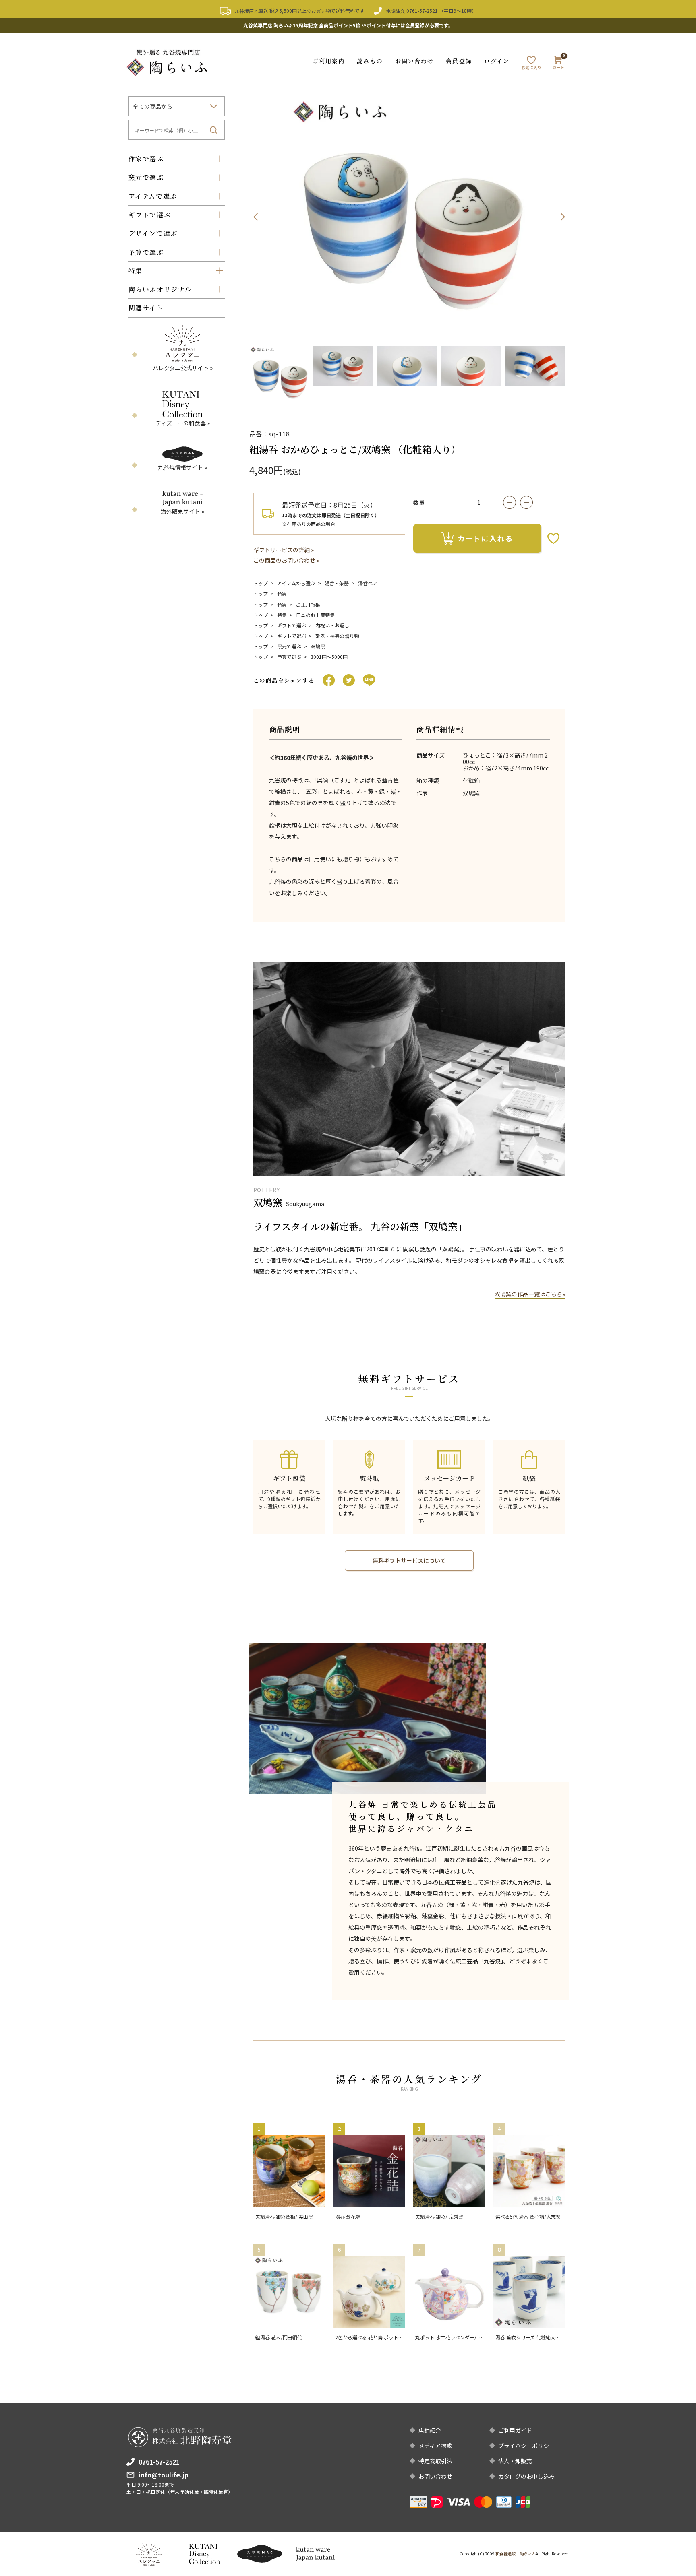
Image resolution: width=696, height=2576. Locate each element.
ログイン (497, 61)
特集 (282, 593)
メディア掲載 (435, 2446)
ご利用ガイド (515, 2430)
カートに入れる (486, 538)
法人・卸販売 (515, 2461)
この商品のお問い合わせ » (286, 560)
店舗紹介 (430, 2430)
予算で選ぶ (289, 657)
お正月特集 (308, 604)
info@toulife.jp (164, 2475)
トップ (261, 583)
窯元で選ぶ (289, 646)
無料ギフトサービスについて (409, 1560)
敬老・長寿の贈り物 (337, 636)
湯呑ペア (368, 583)
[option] (409, 217)
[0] (558, 64)
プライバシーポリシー (526, 2446)
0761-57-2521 (422, 11)
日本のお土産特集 (315, 615)
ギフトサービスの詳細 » (284, 550)
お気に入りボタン (553, 538)
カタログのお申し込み (526, 2476)
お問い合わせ (415, 61)
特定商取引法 (435, 2461)
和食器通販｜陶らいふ (516, 2554)
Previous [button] (256, 217)
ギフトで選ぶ (292, 625)
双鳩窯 (318, 646)
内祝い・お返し (332, 625)
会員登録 (459, 61)
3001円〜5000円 (329, 657)
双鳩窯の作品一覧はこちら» (530, 1294)
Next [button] (563, 217)
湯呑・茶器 (337, 583)
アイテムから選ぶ (296, 583)
